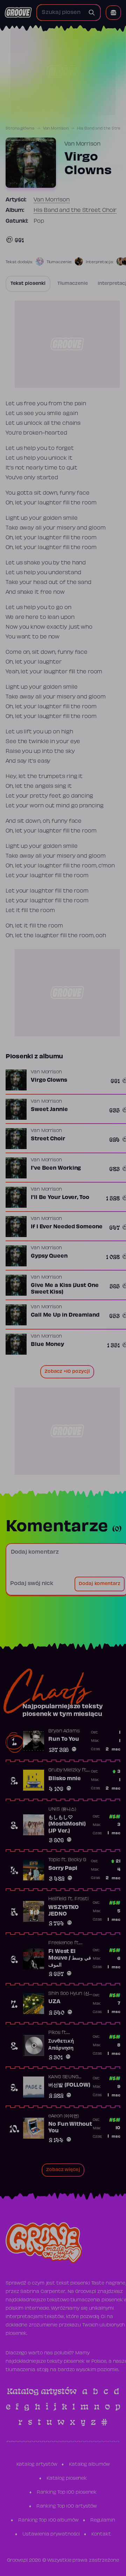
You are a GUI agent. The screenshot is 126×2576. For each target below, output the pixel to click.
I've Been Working (56, 1168)
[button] (113, 13)
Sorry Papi (63, 1868)
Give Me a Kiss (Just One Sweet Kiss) (65, 1289)
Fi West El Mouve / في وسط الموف (70, 1958)
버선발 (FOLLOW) (69, 2085)
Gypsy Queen (49, 1256)
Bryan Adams (64, 1731)
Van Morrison (56, 128)
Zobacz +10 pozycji (67, 1372)
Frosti (82, 1899)
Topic (54, 1860)
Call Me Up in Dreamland (65, 1315)
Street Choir (48, 1139)
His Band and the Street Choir (75, 210)
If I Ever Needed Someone (67, 1227)
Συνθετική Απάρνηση (61, 2045)
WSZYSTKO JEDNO (64, 1911)
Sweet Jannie (49, 1110)
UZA (54, 2002)
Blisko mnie (65, 1779)
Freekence (61, 1943)
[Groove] (18, 13)
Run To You (64, 1739)
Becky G (77, 1860)
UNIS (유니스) (62, 1809)
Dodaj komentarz (100, 1584)
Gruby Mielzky (64, 1770)
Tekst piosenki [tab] (28, 284)
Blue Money (47, 1345)
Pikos (54, 2033)
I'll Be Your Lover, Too (60, 1198)
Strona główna (20, 128)
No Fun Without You (70, 2128)
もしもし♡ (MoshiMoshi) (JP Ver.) (67, 1824)
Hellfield (57, 1899)
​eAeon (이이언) (64, 2116)
